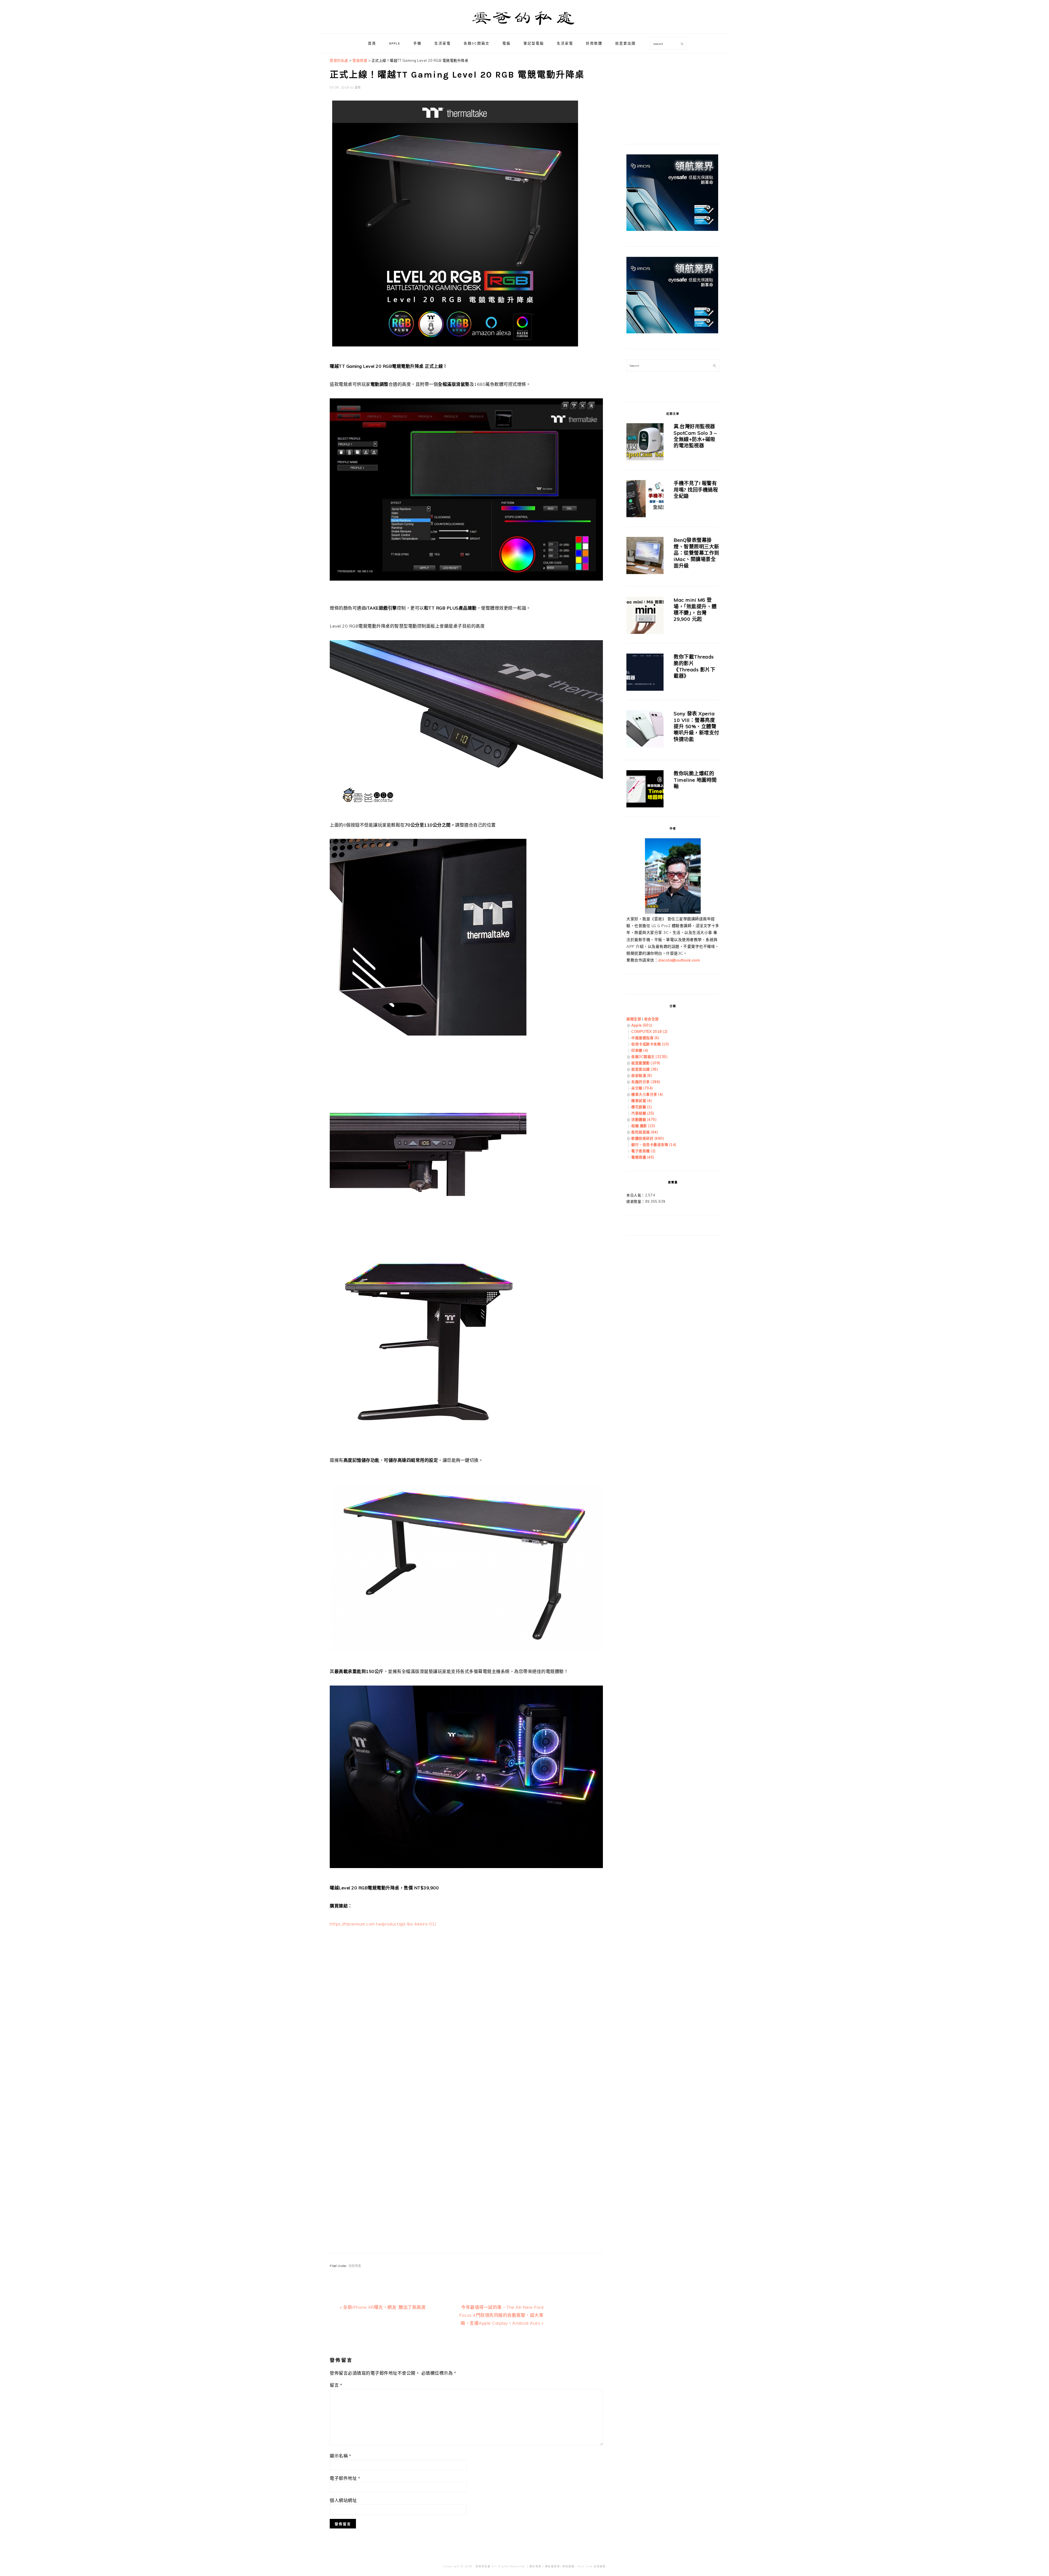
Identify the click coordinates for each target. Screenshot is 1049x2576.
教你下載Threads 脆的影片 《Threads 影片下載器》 (694, 666)
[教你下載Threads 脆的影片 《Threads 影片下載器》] (645, 673)
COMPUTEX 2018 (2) (649, 1031)
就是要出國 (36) (645, 1069)
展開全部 (634, 1019)
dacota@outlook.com (679, 960)
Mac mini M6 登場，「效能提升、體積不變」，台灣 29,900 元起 (695, 609)
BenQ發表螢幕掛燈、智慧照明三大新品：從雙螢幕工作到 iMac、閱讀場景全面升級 (696, 553)
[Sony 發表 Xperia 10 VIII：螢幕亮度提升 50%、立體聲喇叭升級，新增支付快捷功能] (645, 730)
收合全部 (652, 1019)
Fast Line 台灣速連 (592, 2566)
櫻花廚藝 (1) (642, 1107)
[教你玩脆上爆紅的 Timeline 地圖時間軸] (645, 790)
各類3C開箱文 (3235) (649, 1057)
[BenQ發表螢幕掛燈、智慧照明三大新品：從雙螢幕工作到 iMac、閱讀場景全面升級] (645, 556)
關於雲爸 (535, 2566)
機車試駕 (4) (642, 1101)
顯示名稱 (340, 2456)
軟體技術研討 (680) (648, 1138)
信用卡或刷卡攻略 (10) (650, 1044)
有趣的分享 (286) (646, 1082)
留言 (336, 2385)
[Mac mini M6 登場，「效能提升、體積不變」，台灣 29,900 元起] (645, 616)
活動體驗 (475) (644, 1119)
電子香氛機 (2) (643, 1151)
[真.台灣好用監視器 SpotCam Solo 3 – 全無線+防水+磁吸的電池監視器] (645, 443)
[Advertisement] (466, 1992)
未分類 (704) (642, 1088)
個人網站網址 (343, 2500)
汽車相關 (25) (643, 1113)
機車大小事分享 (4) (647, 1094)
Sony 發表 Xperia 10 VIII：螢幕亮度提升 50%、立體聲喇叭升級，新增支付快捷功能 (696, 726)
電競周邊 (355, 2266)
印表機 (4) (640, 1050)
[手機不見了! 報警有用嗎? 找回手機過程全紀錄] (645, 500)
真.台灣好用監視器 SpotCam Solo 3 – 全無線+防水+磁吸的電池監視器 (695, 436)
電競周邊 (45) (643, 1157)
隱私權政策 (553, 2566)
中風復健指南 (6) (645, 1038)
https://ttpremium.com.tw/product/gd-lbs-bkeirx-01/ (383, 1924)
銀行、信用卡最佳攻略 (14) (654, 1145)
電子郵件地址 (345, 2478)
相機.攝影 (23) (643, 1126)
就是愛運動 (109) (646, 1063)
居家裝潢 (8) (642, 1075)
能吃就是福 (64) (645, 1132)
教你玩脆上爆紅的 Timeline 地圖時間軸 (695, 780)
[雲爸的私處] (524, 27)
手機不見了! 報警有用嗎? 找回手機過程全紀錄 (696, 490)
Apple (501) (642, 1025)
